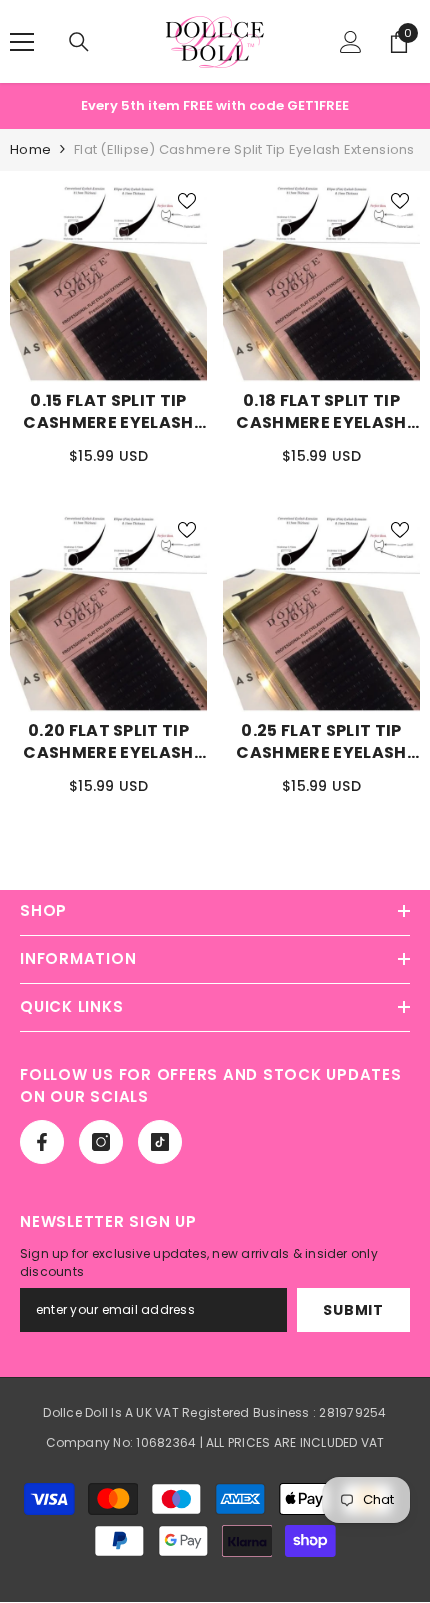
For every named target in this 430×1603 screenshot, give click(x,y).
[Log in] (351, 42)
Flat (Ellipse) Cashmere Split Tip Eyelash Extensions (244, 149)
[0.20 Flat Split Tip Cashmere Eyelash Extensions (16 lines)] (108, 610)
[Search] (79, 42)
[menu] (22, 42)
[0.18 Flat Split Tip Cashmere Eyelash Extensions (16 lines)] (321, 281)
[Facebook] (42, 1142)
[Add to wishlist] (187, 201)
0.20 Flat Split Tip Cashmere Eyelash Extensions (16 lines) (109, 742)
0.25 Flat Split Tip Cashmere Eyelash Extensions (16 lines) (322, 742)
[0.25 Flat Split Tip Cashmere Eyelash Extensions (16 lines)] (321, 610)
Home (30, 149)
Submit (353, 1310)
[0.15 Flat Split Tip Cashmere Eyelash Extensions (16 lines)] (108, 281)
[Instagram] (101, 1142)
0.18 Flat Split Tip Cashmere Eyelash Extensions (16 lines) (322, 412)
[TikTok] (160, 1142)
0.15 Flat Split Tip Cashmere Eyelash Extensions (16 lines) (109, 412)
